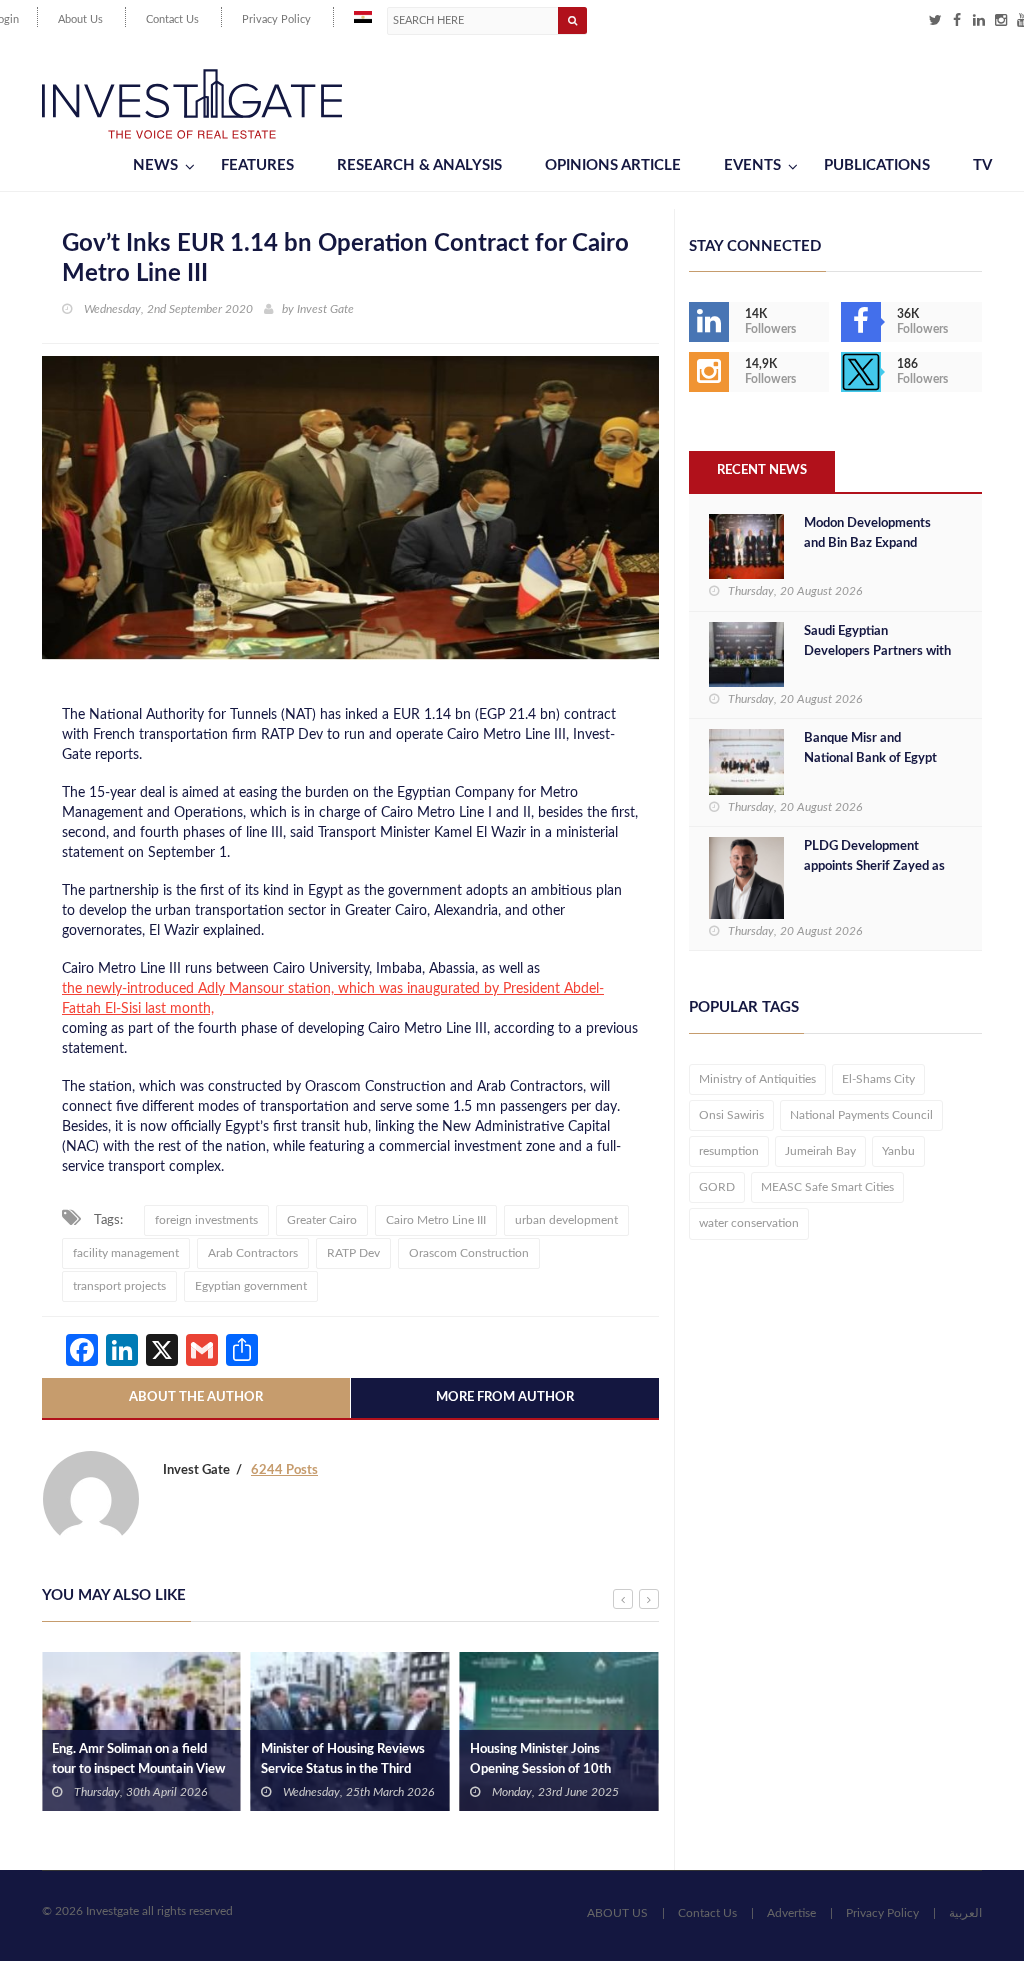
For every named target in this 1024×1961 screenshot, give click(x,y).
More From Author (505, 1397)
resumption (729, 1151)
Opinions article (613, 165)
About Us (80, 19)
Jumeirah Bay (820, 1151)
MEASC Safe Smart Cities (827, 1187)
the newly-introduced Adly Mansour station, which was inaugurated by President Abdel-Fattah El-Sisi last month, (333, 999)
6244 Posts (284, 1470)
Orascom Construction (469, 1253)
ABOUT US (617, 1913)
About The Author (196, 1397)
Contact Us (172, 19)
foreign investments (206, 1220)
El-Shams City (878, 1079)
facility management (126, 1253)
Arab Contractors (253, 1253)
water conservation (749, 1223)
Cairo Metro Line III (436, 1220)
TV (982, 165)
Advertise (791, 1913)
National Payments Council (861, 1115)
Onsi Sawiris (731, 1115)
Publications (877, 165)
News (155, 165)
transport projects (119, 1286)
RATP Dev (353, 1253)
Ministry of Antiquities (757, 1079)
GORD (717, 1187)
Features (257, 165)
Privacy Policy (276, 19)
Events (752, 165)
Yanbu (898, 1151)
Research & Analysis (419, 165)
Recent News (762, 470)
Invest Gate (325, 309)
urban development (566, 1220)
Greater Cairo (322, 1220)
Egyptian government (251, 1286)
